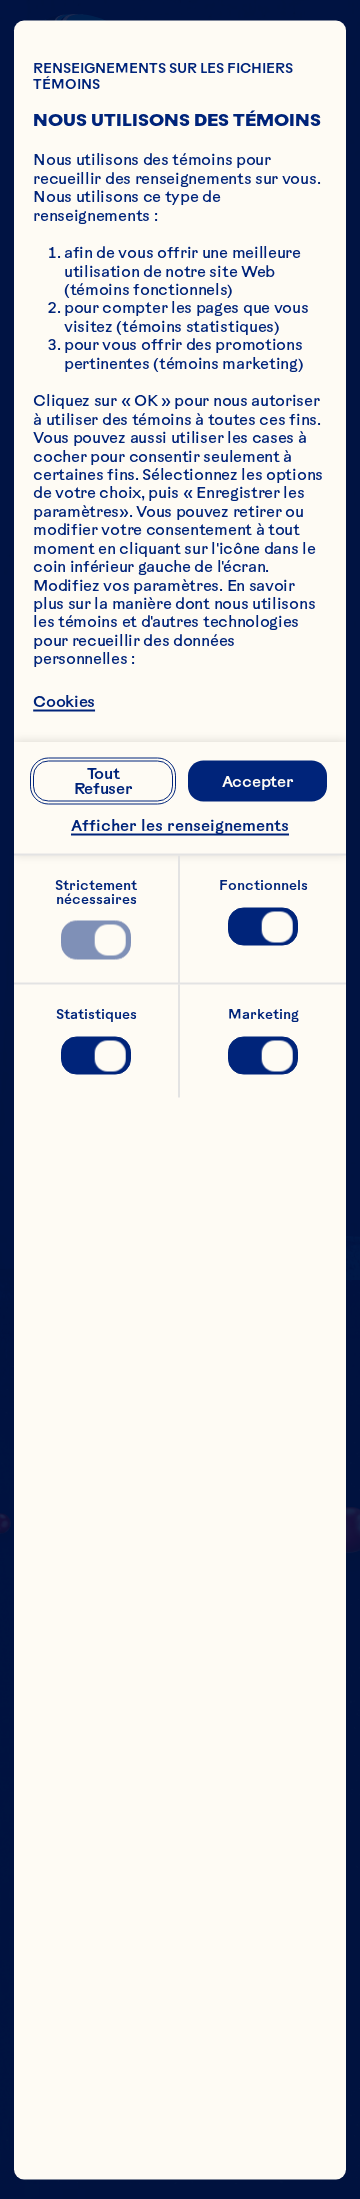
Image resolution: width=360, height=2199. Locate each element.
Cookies (64, 700)
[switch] (95, 940)
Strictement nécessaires (97, 892)
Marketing (263, 1013)
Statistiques (96, 1013)
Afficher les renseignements (180, 825)
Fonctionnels (263, 885)
